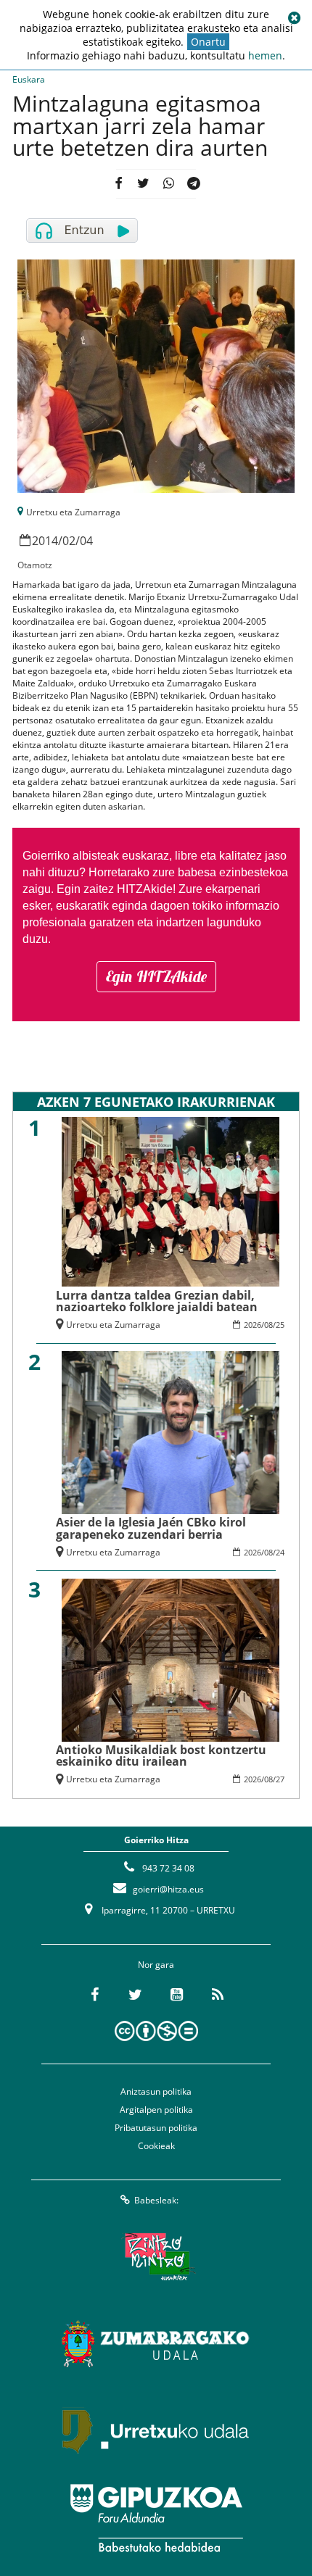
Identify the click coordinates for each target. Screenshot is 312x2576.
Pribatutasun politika (156, 2128)
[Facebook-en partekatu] (119, 184)
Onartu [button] (208, 42)
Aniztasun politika (156, 2091)
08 (268, 1325)
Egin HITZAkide (156, 976)
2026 (253, 1325)
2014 (45, 541)
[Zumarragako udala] (156, 2344)
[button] (294, 18)
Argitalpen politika (156, 2110)
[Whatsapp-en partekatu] (168, 184)
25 (280, 1325)
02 (69, 541)
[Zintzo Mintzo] (156, 2257)
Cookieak (156, 2146)
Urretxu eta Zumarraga (73, 512)
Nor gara (156, 1965)
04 (86, 541)
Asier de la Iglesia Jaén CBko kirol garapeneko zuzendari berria (151, 1528)
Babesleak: (156, 2200)
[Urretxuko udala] (156, 2431)
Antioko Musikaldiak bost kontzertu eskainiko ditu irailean (161, 1756)
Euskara (29, 79)
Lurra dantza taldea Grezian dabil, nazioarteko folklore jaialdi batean (157, 1301)
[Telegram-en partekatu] (194, 184)
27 (280, 1779)
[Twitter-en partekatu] (144, 184)
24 (280, 1552)
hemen (265, 55)
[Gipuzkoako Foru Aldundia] (156, 2518)
